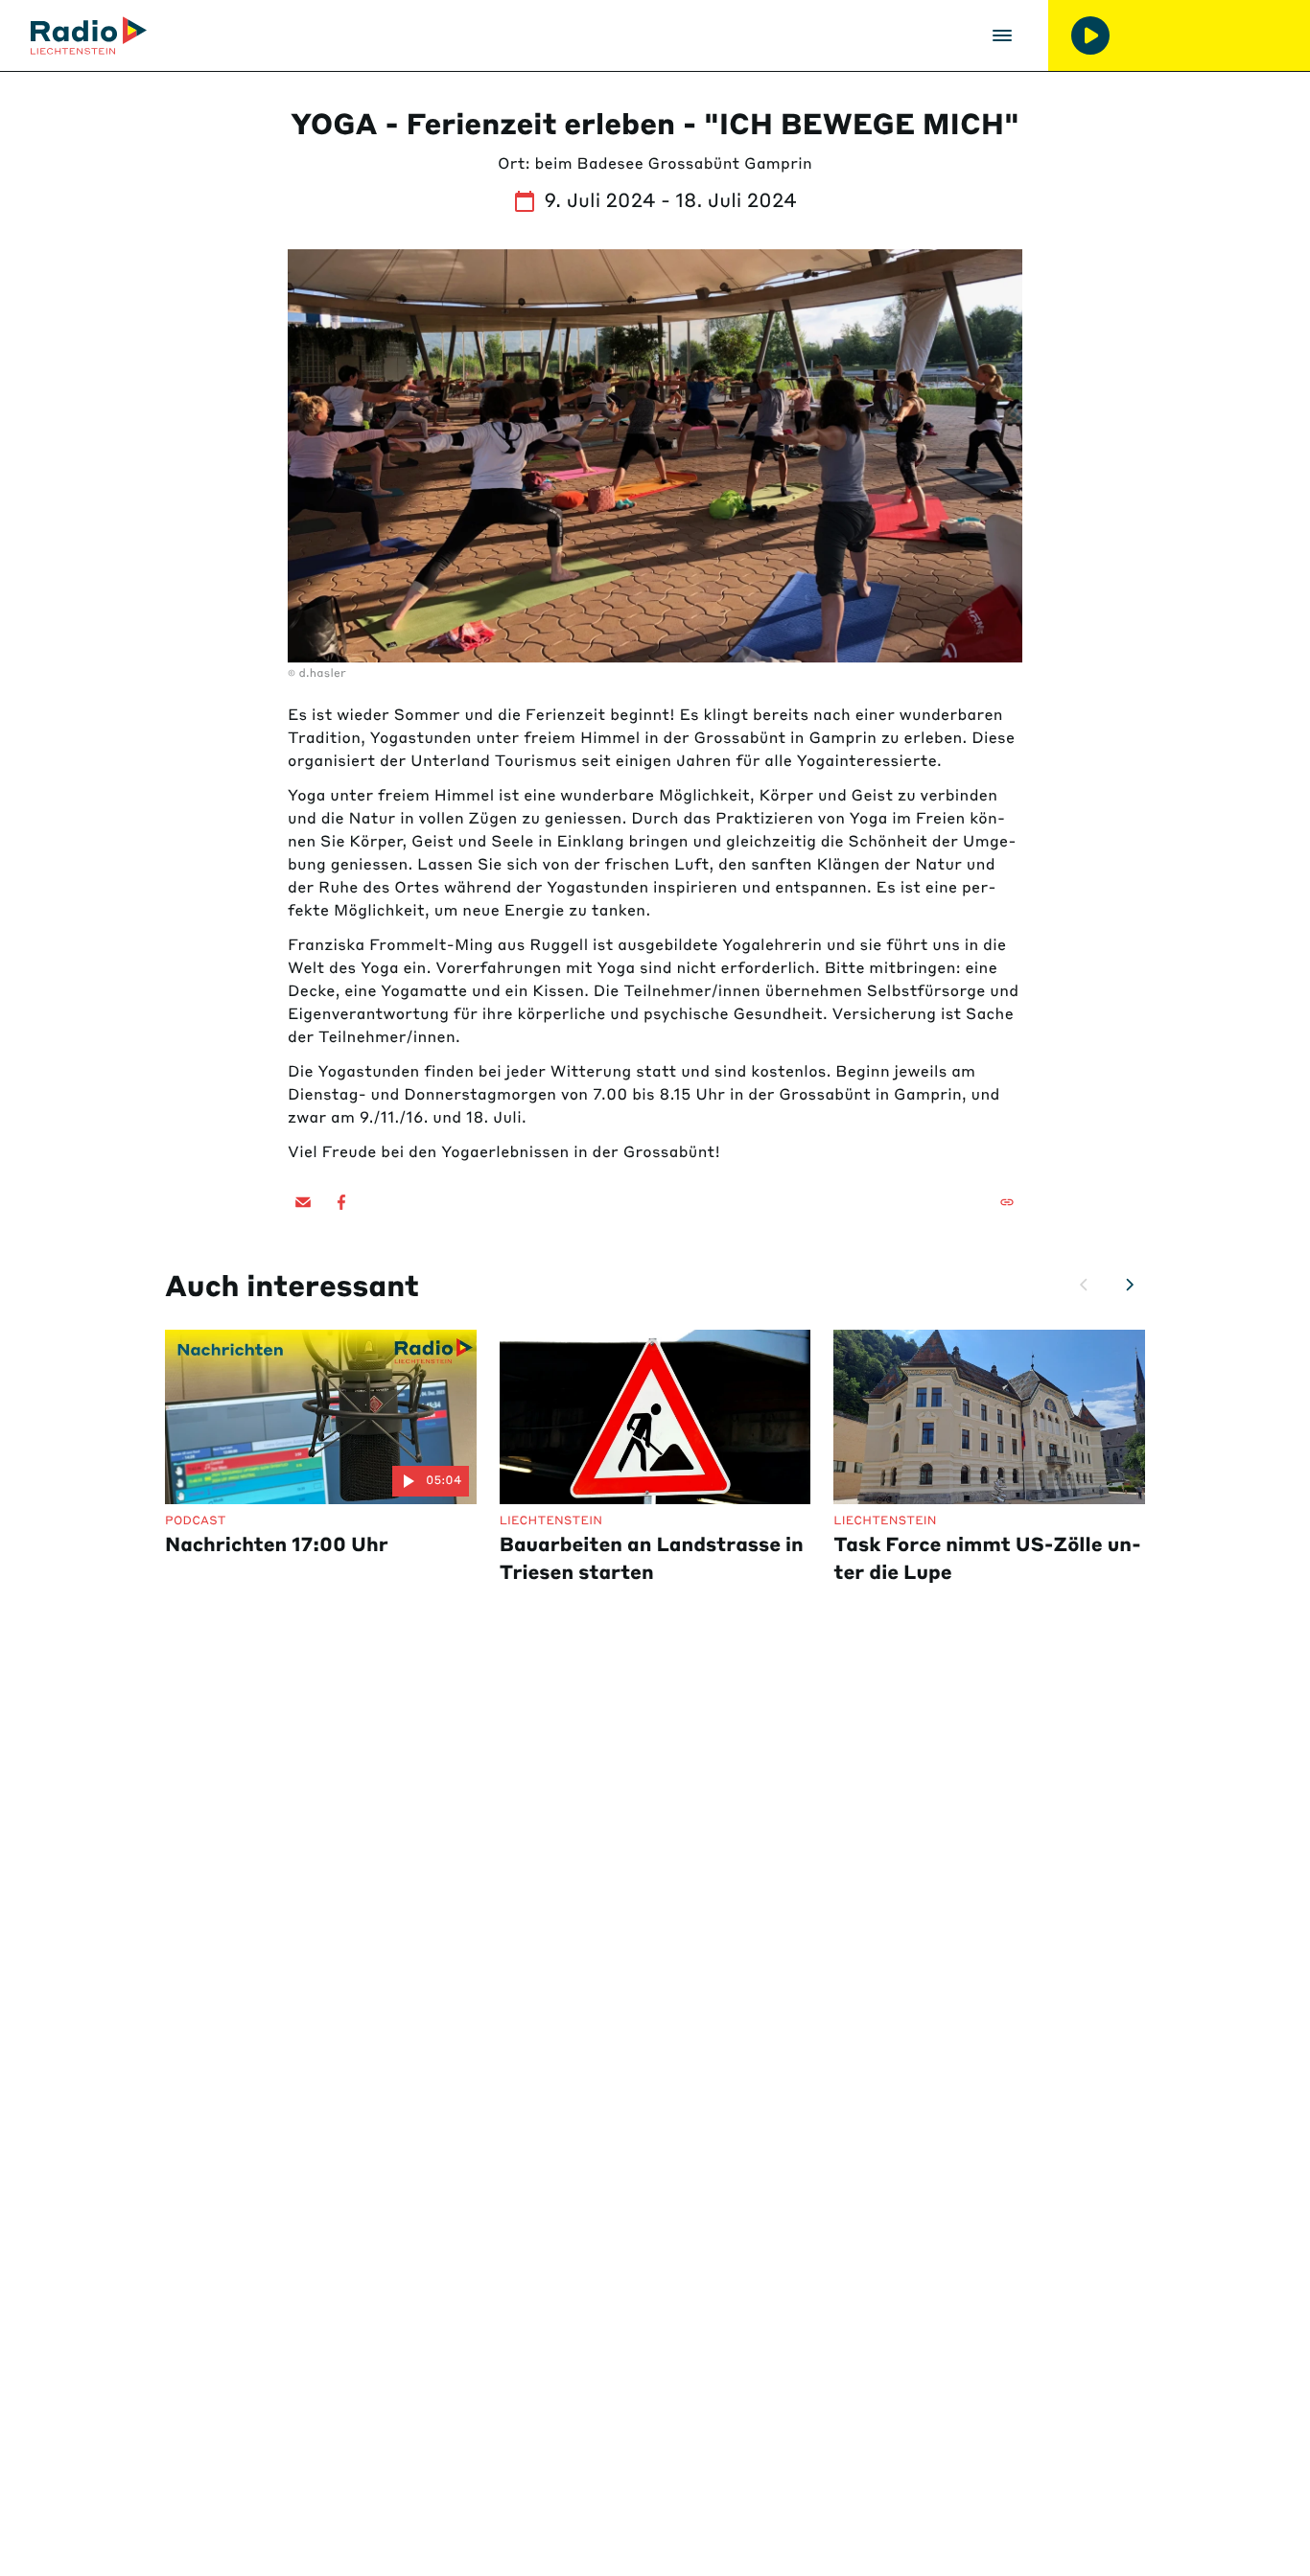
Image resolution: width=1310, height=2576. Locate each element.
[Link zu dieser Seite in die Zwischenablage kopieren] (1007, 1202)
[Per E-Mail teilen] (303, 1202)
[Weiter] (1130, 1285)
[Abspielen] (1090, 35)
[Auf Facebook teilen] (341, 1202)
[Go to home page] (89, 35)
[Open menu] (1002, 35)
